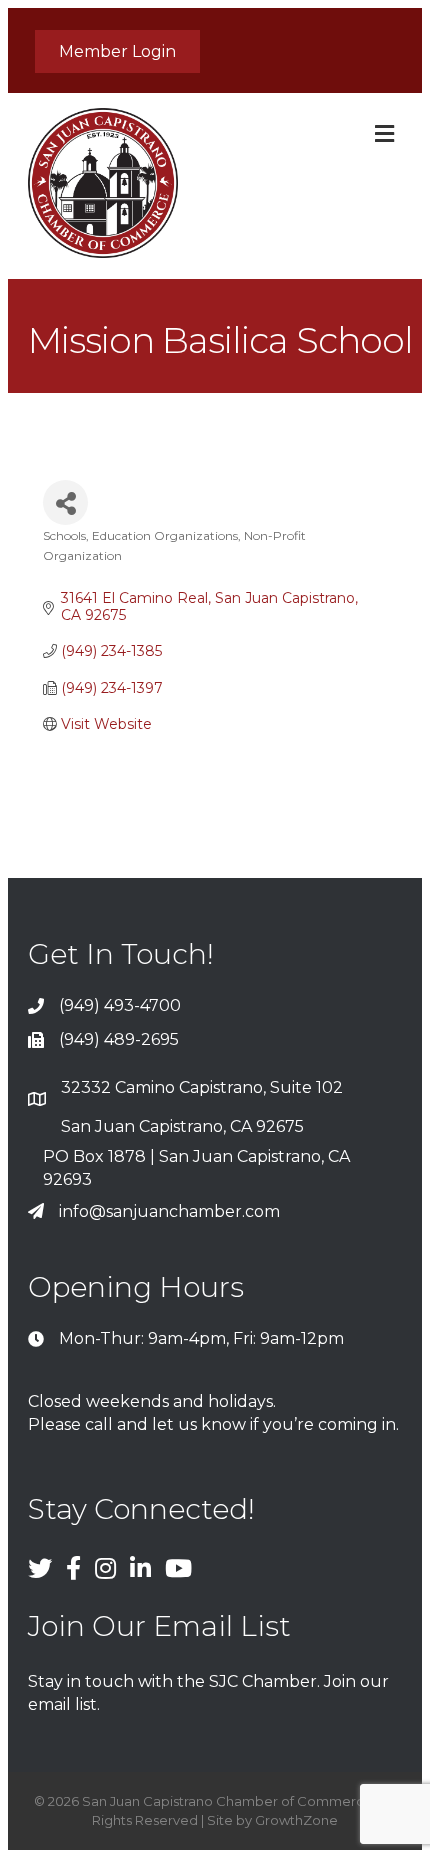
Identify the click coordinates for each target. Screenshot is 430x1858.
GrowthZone (296, 1820)
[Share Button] (65, 502)
